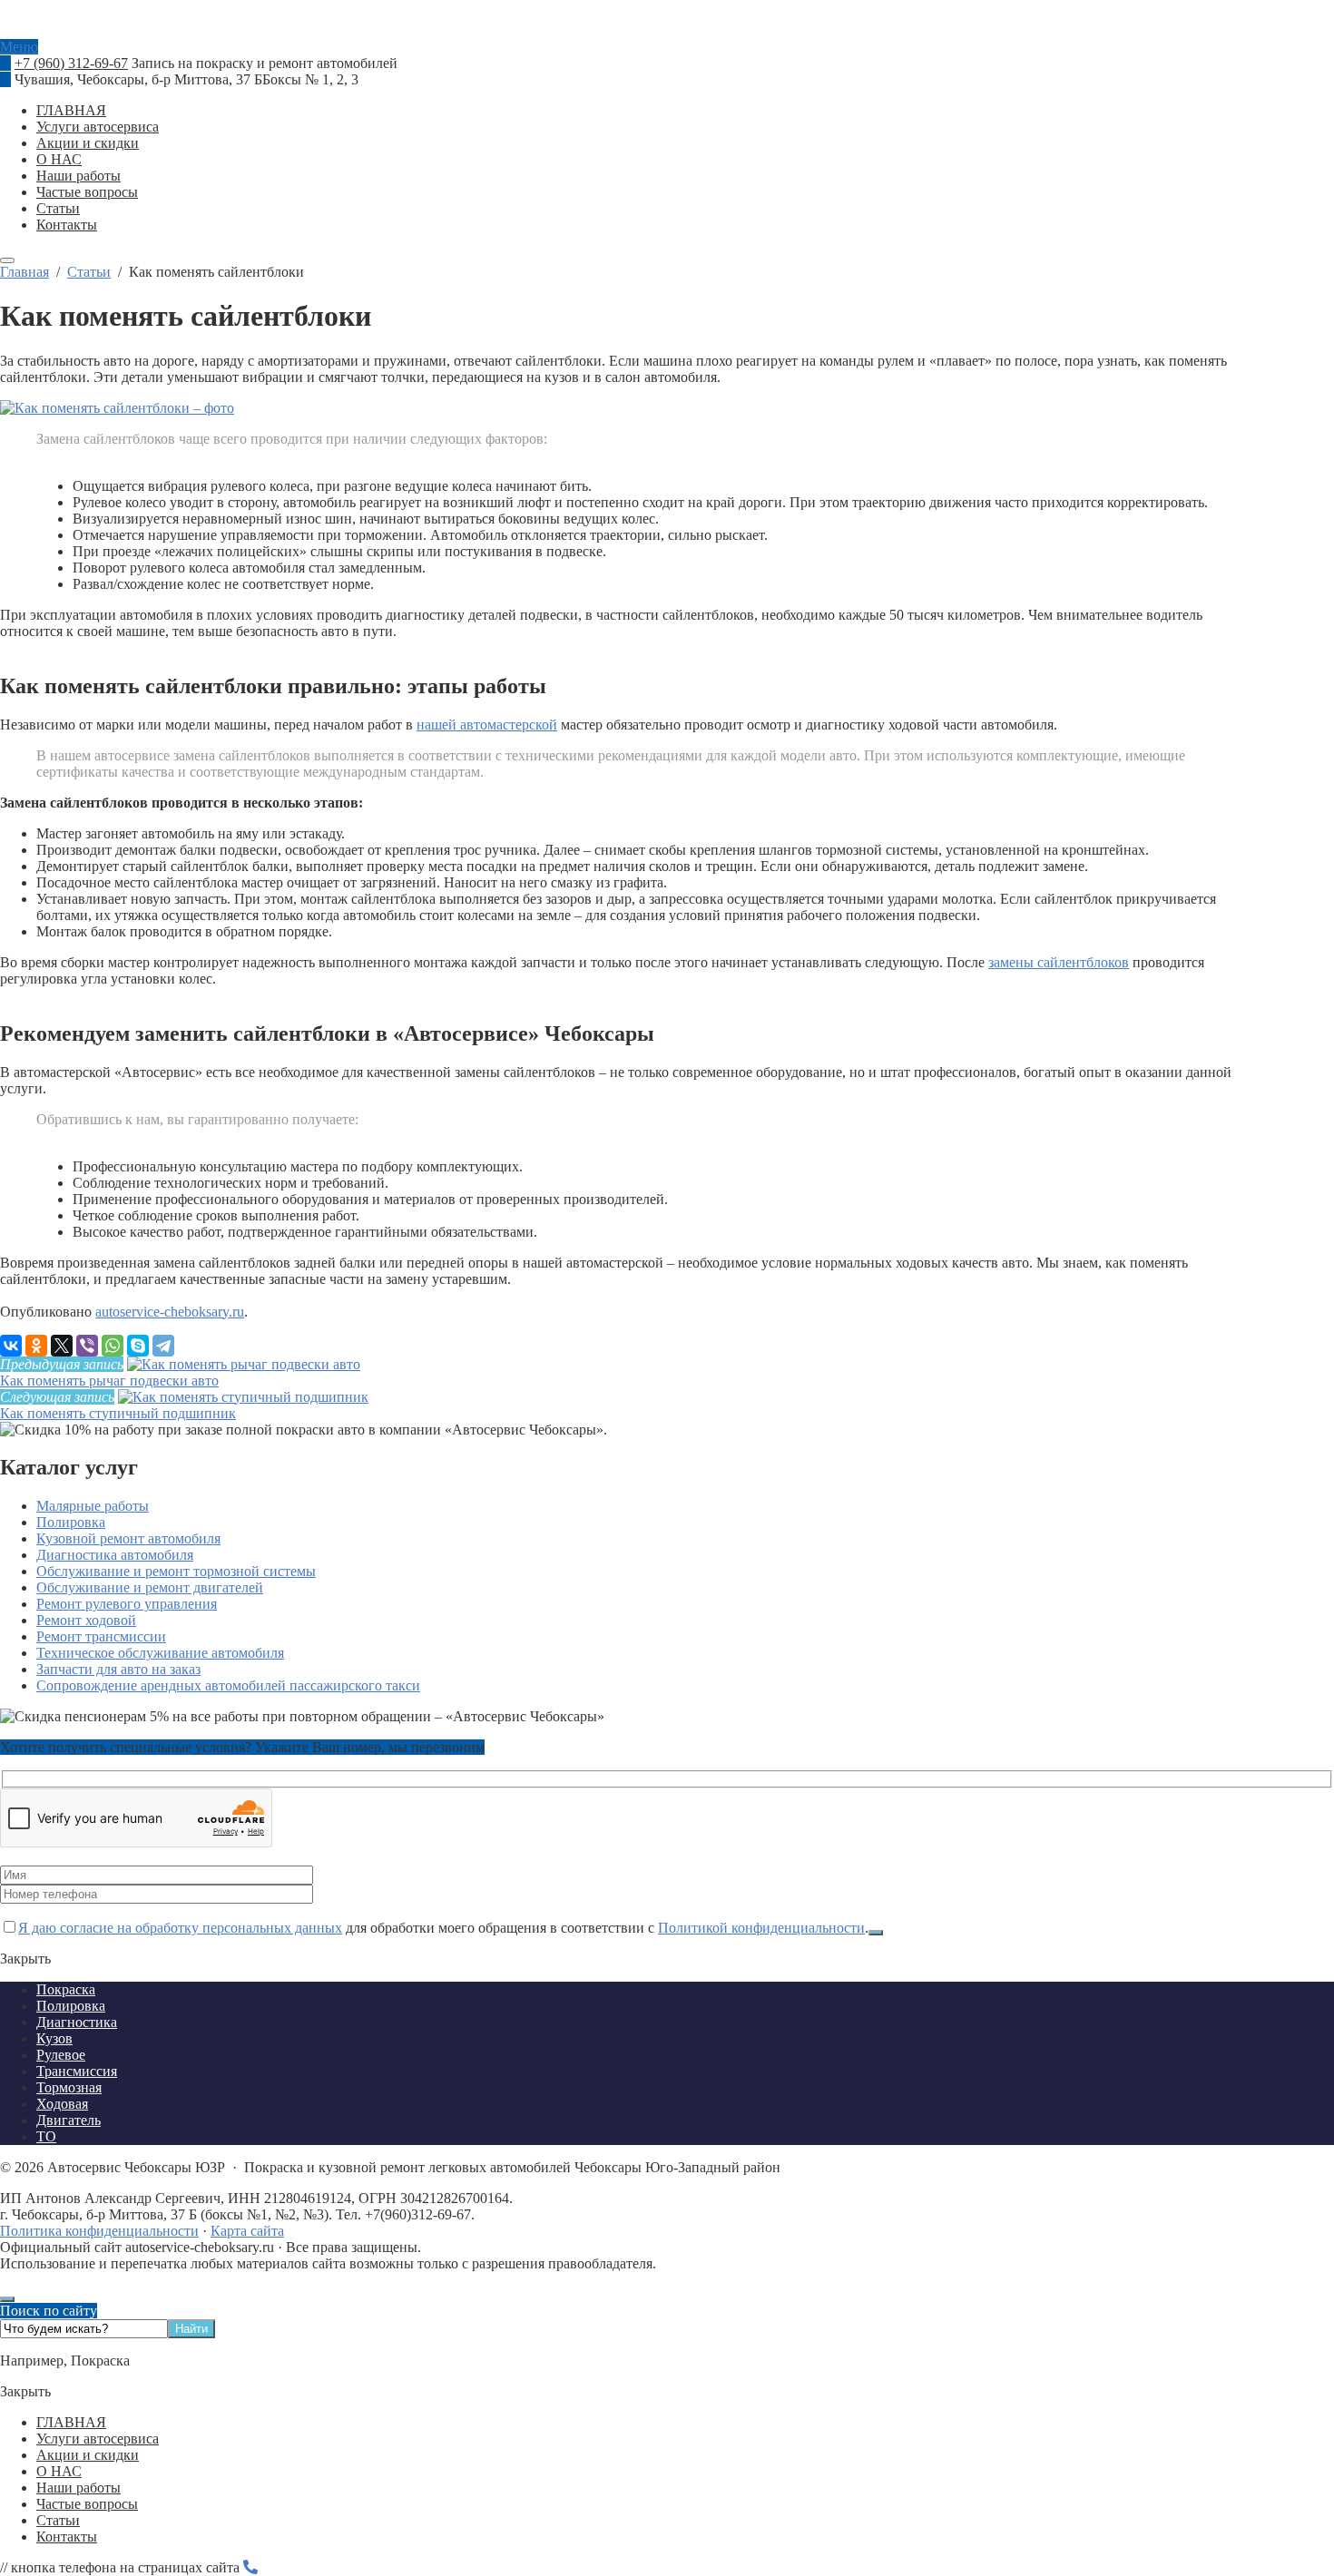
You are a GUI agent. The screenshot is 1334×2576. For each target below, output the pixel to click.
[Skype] (138, 1346)
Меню (19, 47)
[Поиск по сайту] (7, 260)
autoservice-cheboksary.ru (170, 1312)
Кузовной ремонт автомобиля (128, 1538)
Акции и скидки (88, 2455)
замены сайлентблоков (1059, 962)
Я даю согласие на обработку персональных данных (180, 1928)
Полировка (71, 1522)
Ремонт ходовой (86, 1620)
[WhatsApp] (113, 1346)
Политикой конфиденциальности (761, 1928)
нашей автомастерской (487, 725)
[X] (62, 1346)
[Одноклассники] (36, 1346)
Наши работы (78, 2488)
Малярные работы (93, 1506)
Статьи (58, 2520)
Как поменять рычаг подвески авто (109, 1381)
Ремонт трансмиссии (101, 1636)
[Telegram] (163, 1346)
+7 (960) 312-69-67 (71, 63)
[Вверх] (7, 2299)
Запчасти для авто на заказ (118, 1669)
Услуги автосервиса (98, 2439)
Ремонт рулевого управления (127, 1604)
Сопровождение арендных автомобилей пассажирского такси (228, 1685)
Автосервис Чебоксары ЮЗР (667, 31)
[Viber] (87, 1346)
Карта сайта (247, 2231)
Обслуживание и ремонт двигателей (150, 1587)
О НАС (59, 2471)
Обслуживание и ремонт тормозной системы (176, 1571)
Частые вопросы (87, 2504)
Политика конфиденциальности (99, 2231)
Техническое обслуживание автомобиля (160, 1653)
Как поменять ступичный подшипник (118, 1413)
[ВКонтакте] (11, 1346)
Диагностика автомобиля (115, 1555)
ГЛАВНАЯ (71, 2422)
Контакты (67, 2537)
